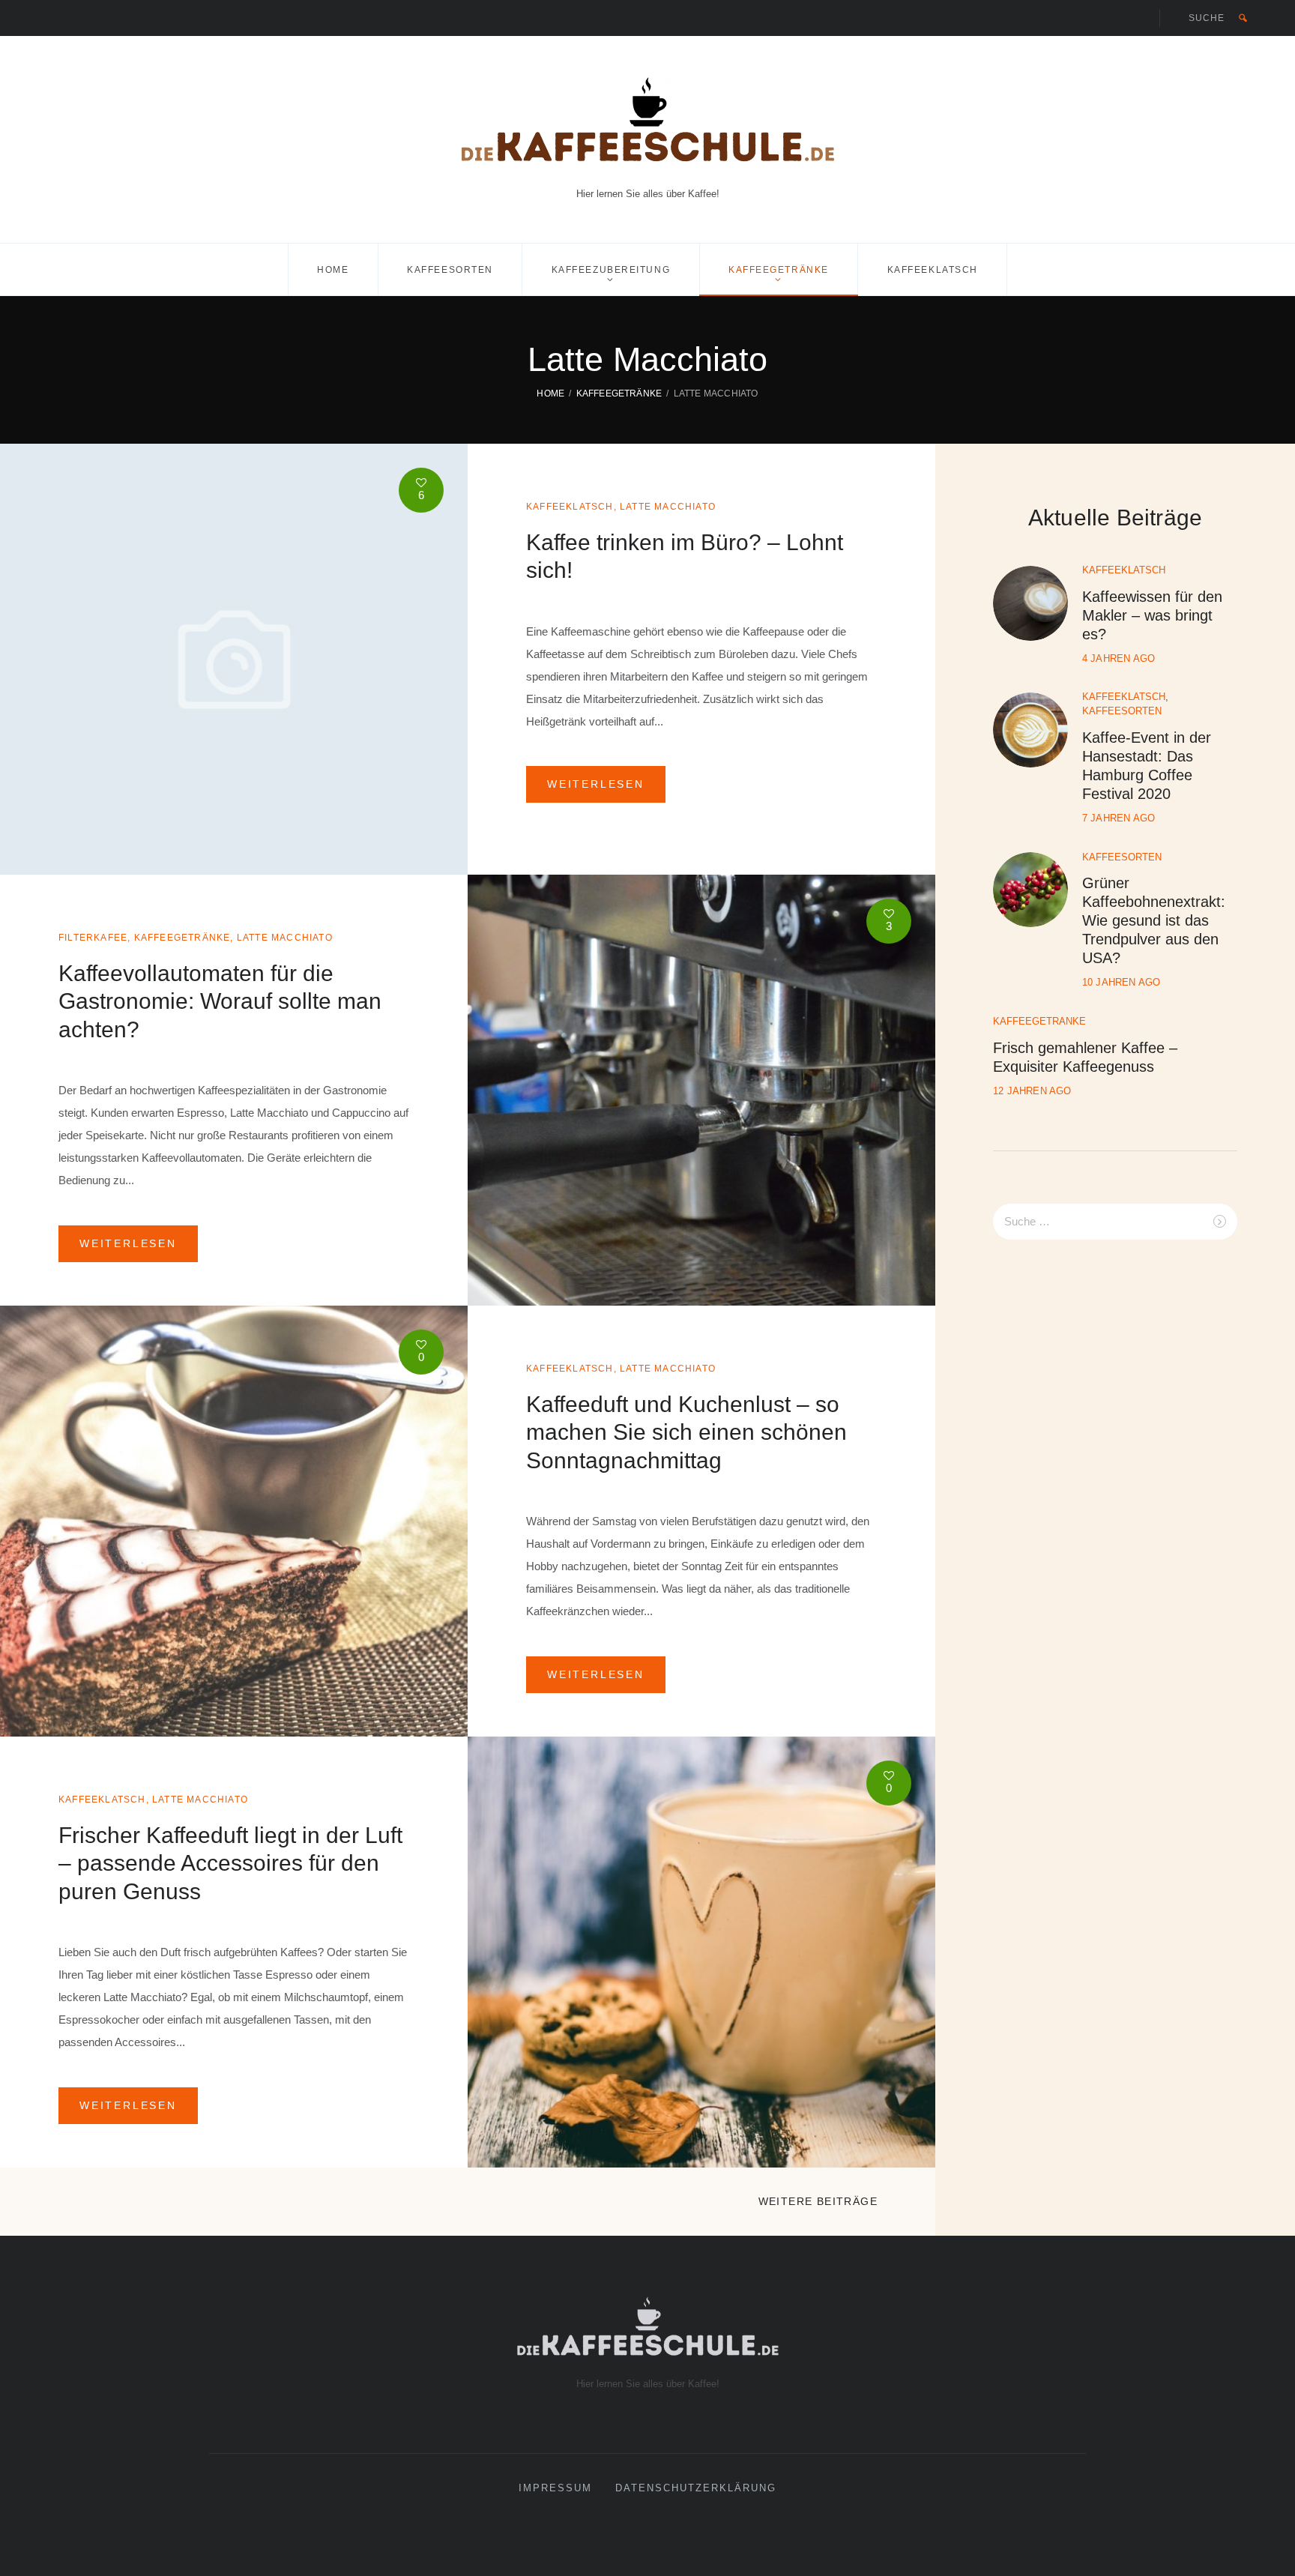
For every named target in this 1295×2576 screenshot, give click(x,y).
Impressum (555, 2488)
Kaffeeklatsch (933, 270)
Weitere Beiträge (818, 2201)
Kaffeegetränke (779, 270)
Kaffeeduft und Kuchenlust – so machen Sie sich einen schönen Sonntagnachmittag (686, 1432)
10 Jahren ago (1122, 982)
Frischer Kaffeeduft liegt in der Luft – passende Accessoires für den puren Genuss (230, 1863)
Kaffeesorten (450, 270)
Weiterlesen (596, 784)
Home (333, 270)
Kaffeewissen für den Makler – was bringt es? (1152, 615)
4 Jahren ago (1119, 658)
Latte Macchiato (668, 507)
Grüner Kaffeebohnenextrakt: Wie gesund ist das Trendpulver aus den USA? (1154, 920)
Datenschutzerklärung (696, 2488)
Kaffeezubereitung (611, 270)
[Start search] (1243, 18)
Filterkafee (93, 938)
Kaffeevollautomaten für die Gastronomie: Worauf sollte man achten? (220, 1001)
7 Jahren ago (1119, 818)
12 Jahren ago (1032, 1091)
